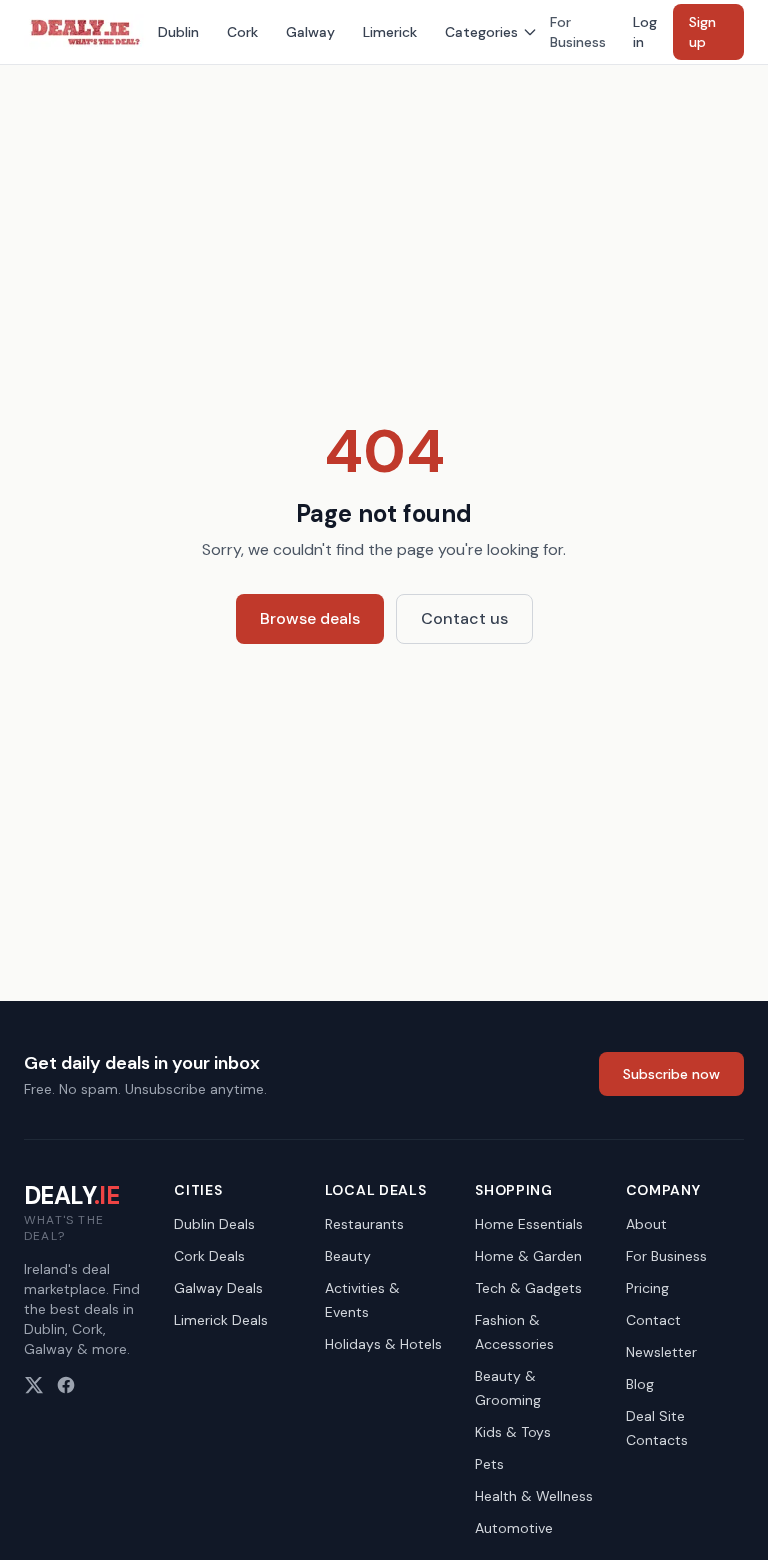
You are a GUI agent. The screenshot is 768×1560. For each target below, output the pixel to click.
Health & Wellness (534, 1496)
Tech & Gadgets (528, 1288)
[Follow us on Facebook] (66, 1385)
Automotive (514, 1528)
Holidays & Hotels (383, 1344)
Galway (310, 32)
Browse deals (310, 618)
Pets (489, 1464)
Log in (645, 32)
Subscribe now (671, 1074)
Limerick (390, 32)
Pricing (647, 1288)
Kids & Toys (513, 1432)
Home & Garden (528, 1256)
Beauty (348, 1256)
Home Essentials (529, 1224)
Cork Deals (209, 1256)
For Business (578, 32)
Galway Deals (218, 1288)
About (646, 1224)
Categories (481, 32)
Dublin (178, 32)
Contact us (464, 618)
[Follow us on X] (34, 1385)
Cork (242, 32)
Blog (640, 1384)
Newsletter (661, 1352)
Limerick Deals (221, 1320)
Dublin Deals (214, 1224)
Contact (653, 1320)
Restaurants (364, 1224)
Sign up (702, 32)
